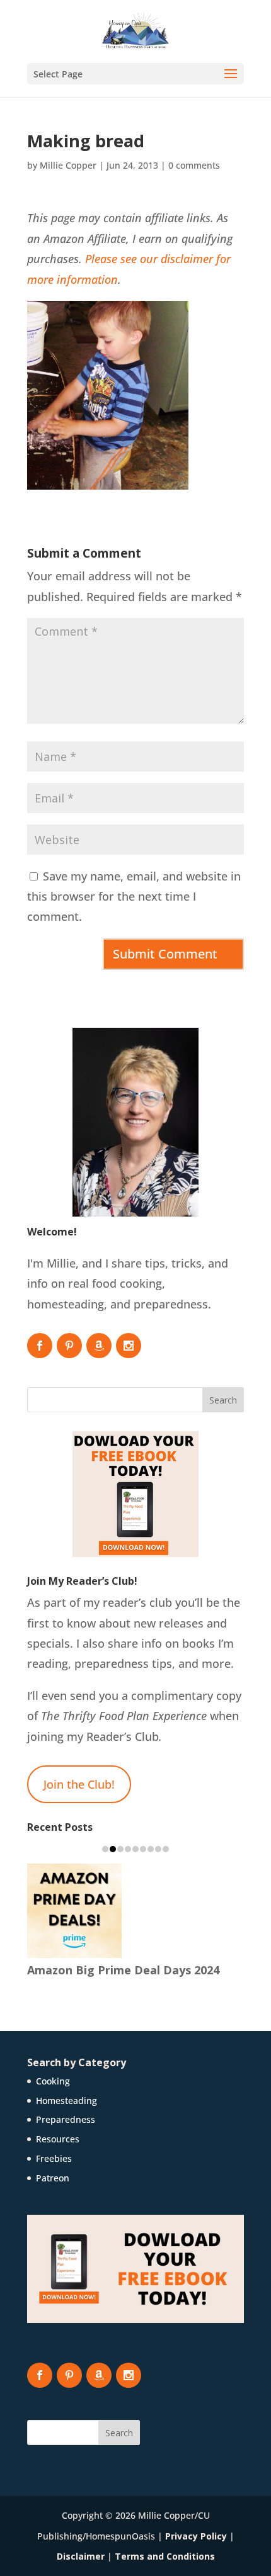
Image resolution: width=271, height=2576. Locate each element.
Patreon (53, 2178)
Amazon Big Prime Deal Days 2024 (123, 1970)
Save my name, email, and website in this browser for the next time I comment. (134, 897)
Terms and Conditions (165, 2556)
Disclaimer (81, 2556)
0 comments (194, 165)
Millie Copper (68, 165)
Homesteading (66, 2101)
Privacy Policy (196, 2536)
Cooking (53, 2081)
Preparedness (66, 2119)
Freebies (54, 2158)
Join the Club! (79, 1784)
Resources (58, 2139)
